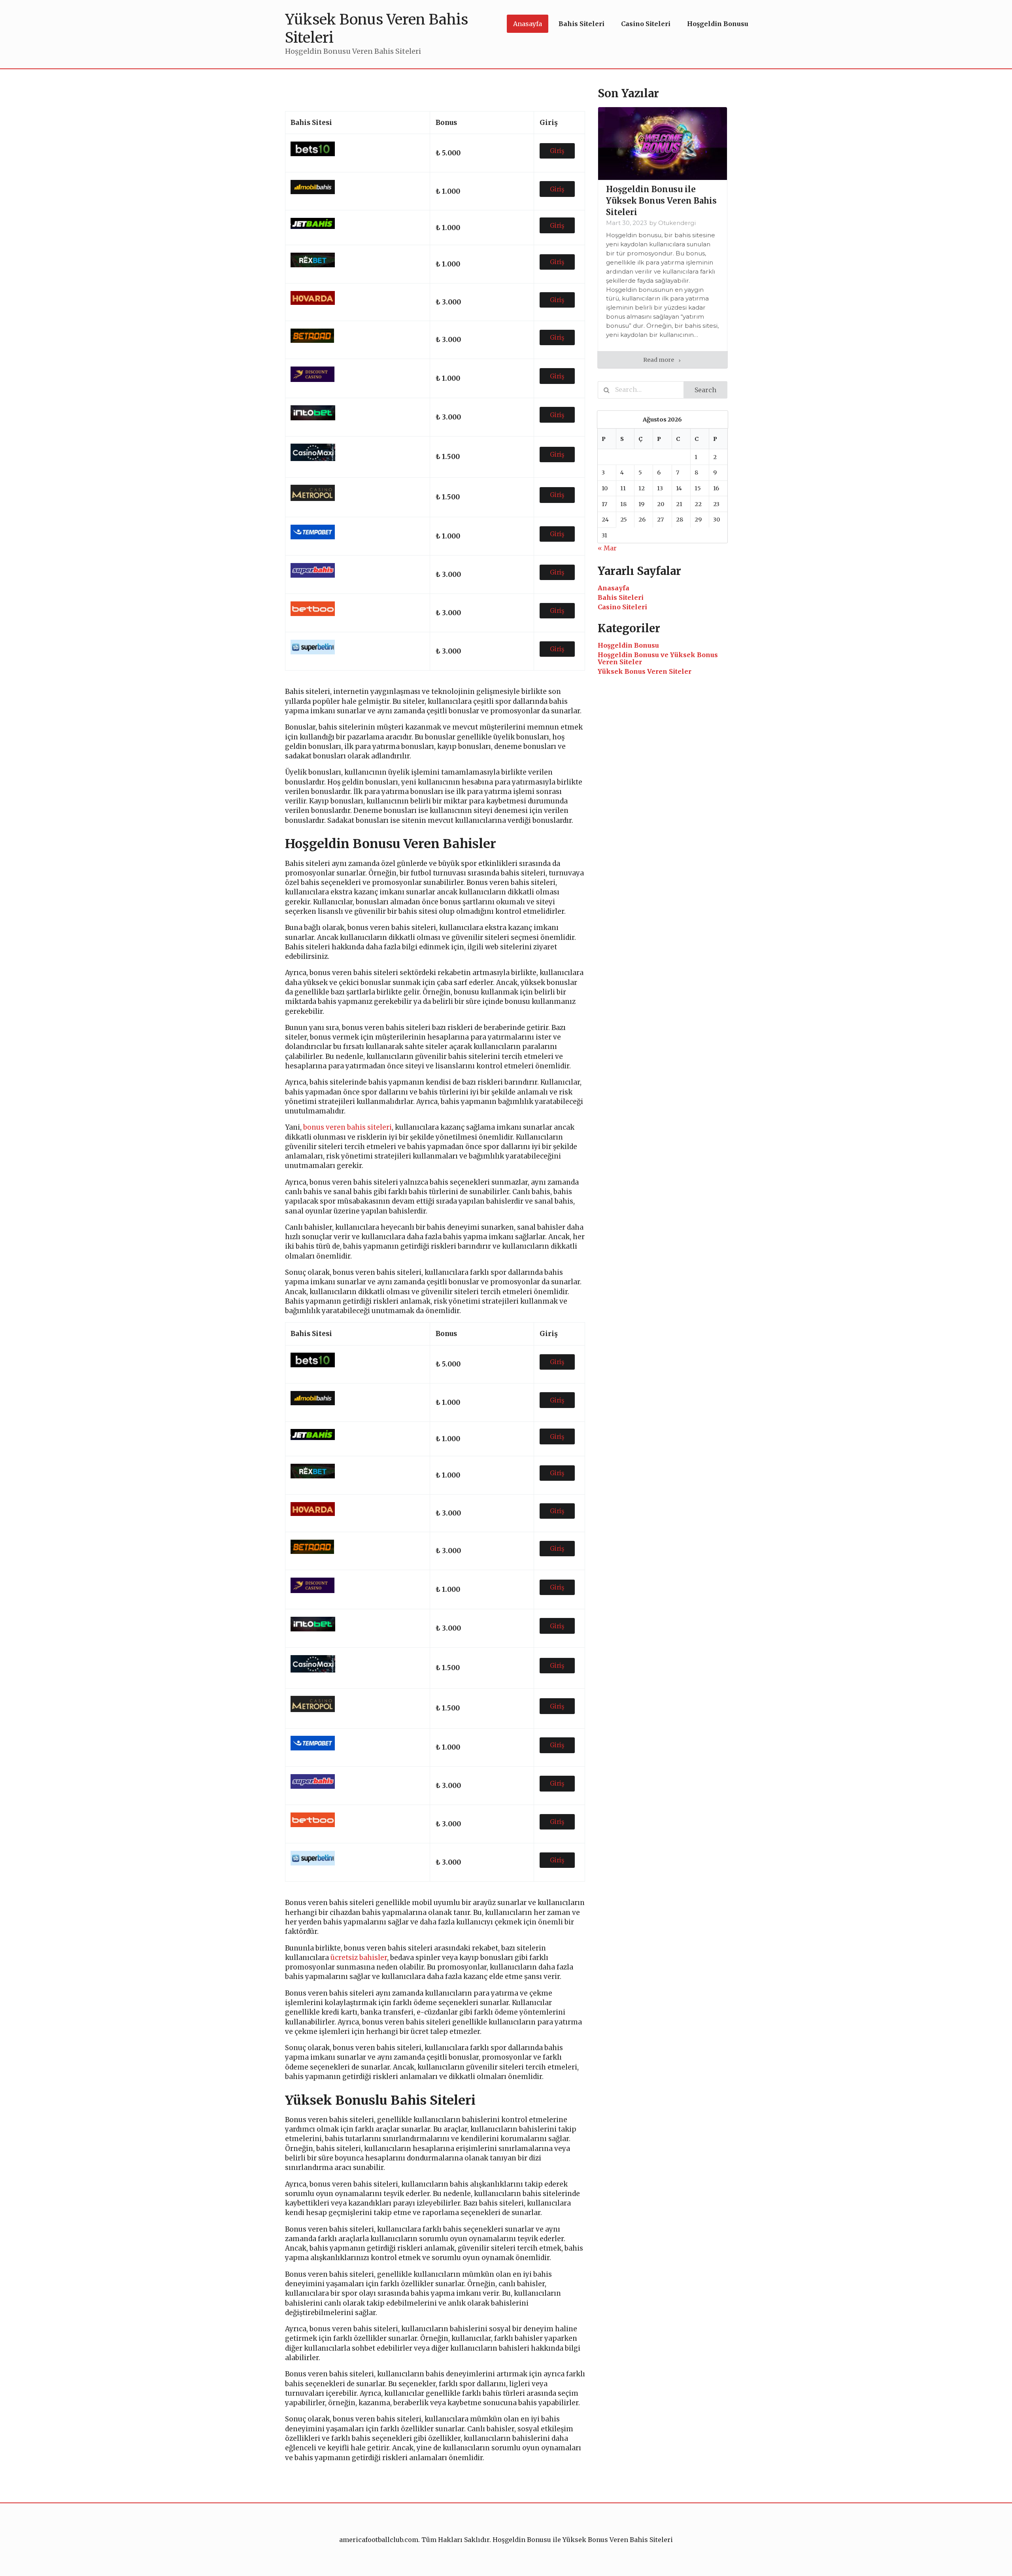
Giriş (557, 151)
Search (705, 390)
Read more (659, 360)
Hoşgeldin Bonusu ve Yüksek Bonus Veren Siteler (658, 658)
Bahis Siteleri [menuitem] (582, 24)
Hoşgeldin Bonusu (628, 645)
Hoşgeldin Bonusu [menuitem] (718, 24)
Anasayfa (614, 588)
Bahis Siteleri (621, 597)
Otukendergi (677, 223)
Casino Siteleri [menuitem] (646, 24)
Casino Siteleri (622, 607)
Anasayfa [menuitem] (528, 24)
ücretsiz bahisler (359, 1958)
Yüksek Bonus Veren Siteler (645, 671)
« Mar (607, 548)
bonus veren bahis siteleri (347, 1127)
